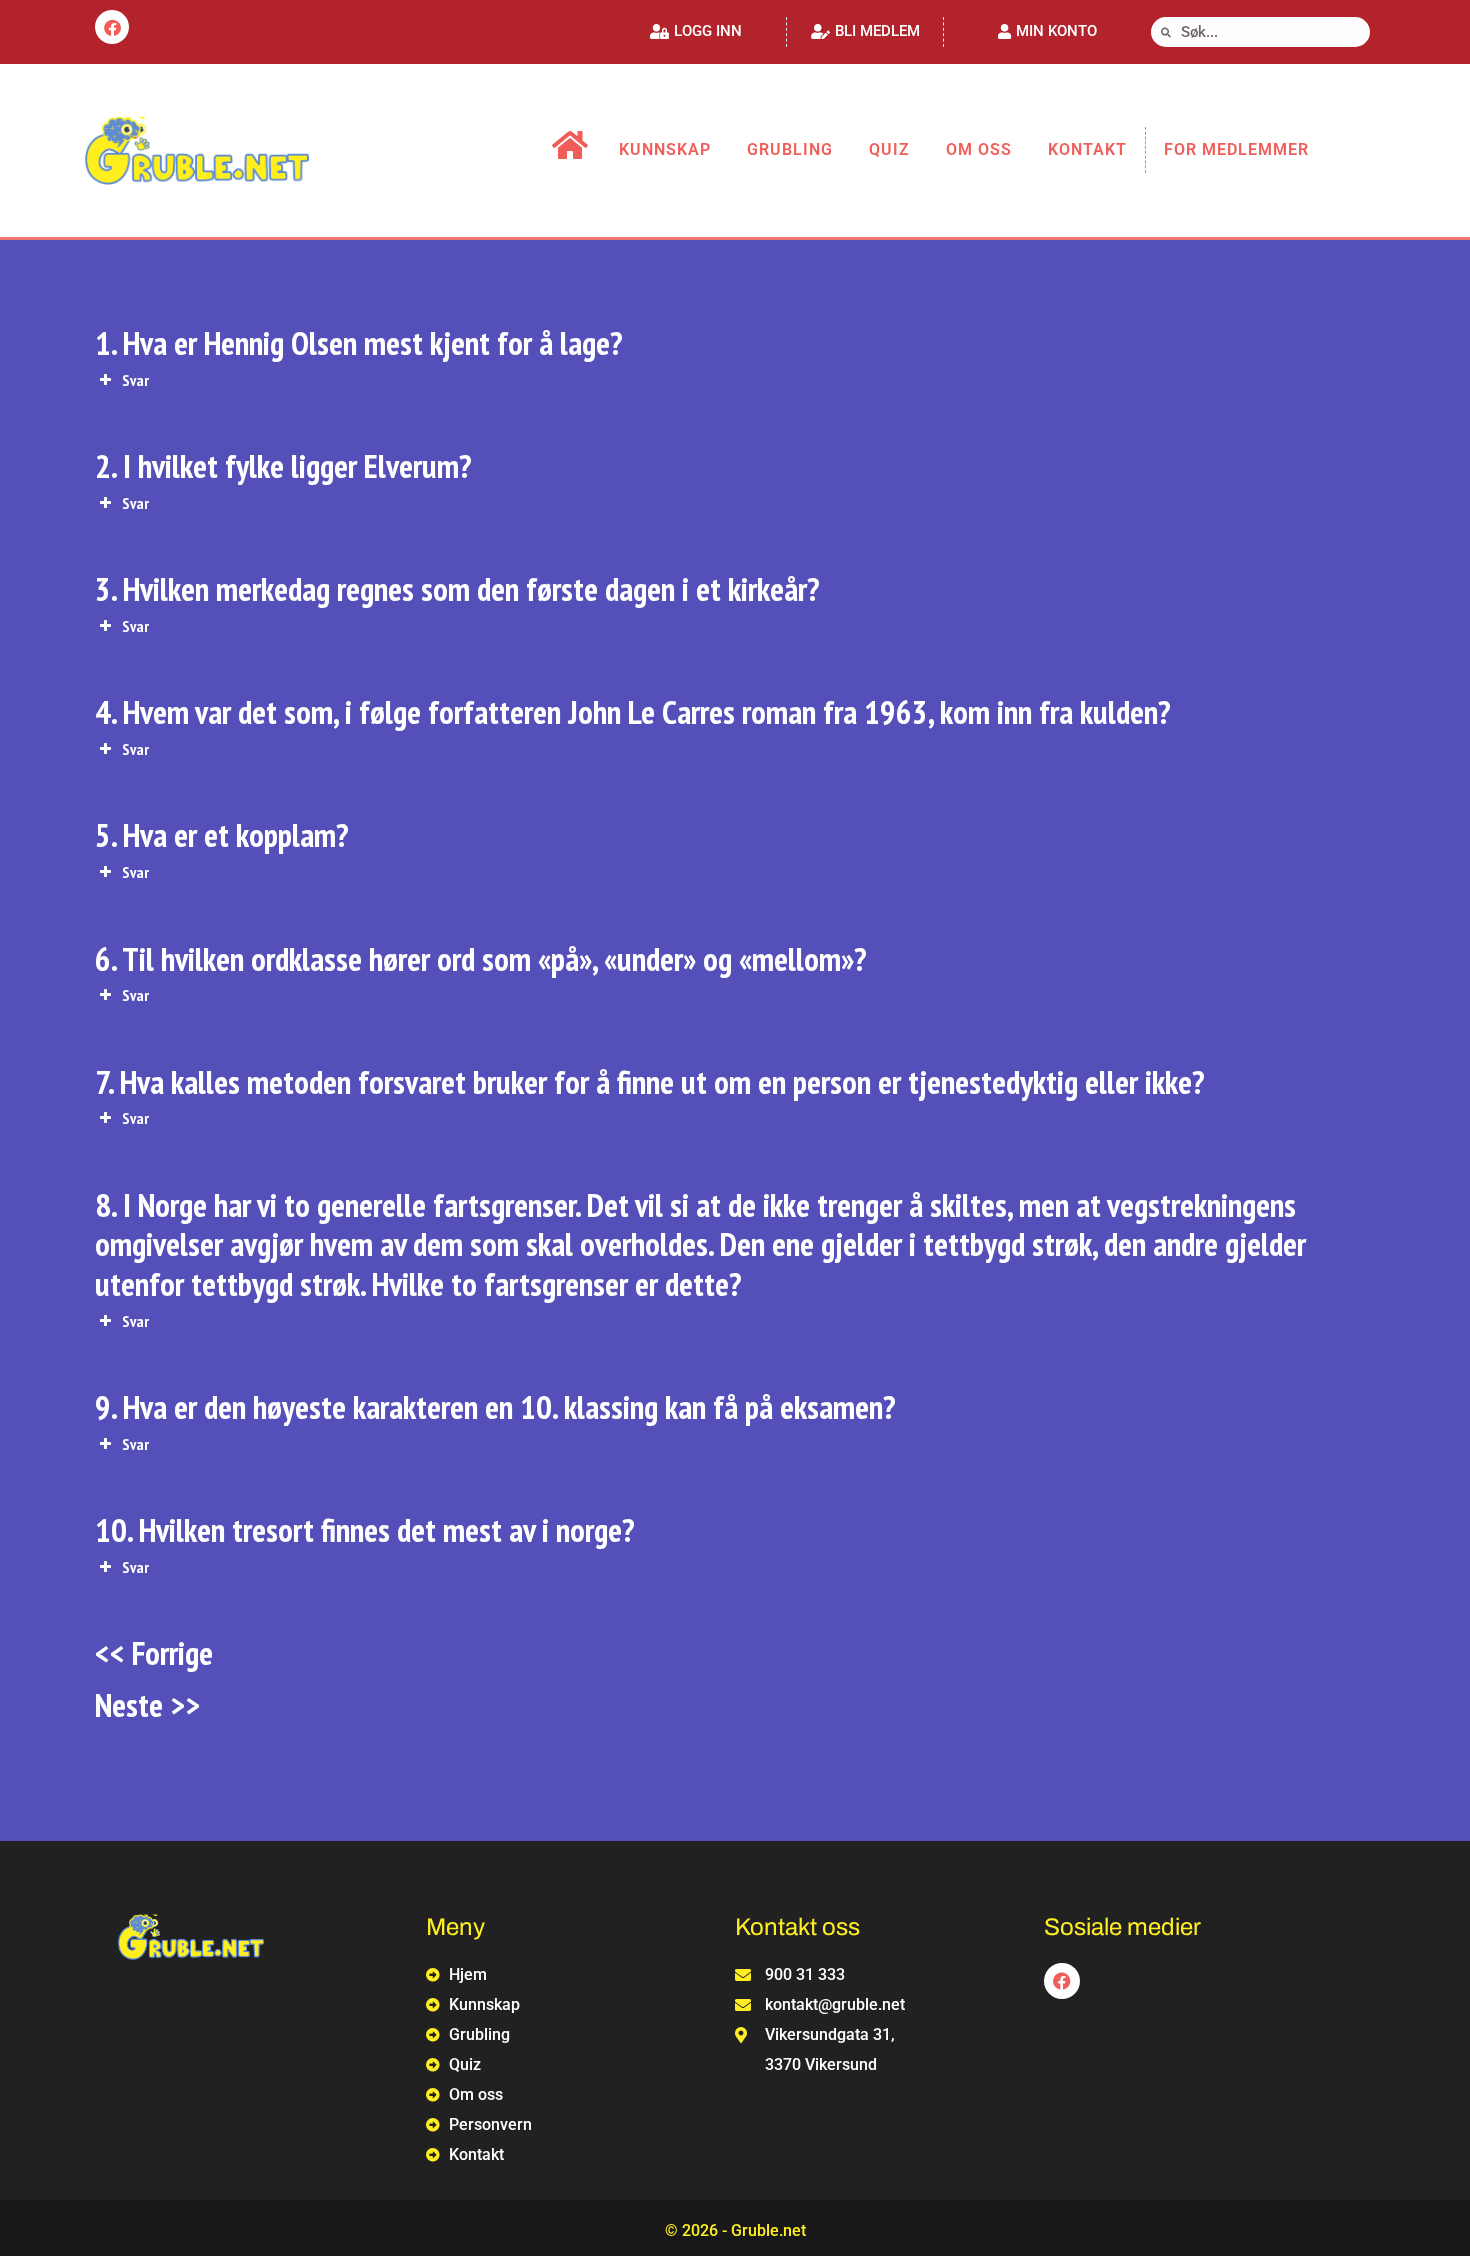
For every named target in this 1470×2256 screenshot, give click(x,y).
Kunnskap (665, 149)
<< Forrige (154, 1652)
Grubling (790, 149)
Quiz (889, 149)
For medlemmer (1236, 149)
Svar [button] (135, 380)
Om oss (979, 149)
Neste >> (147, 1704)
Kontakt (1087, 149)
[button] (696, 31)
